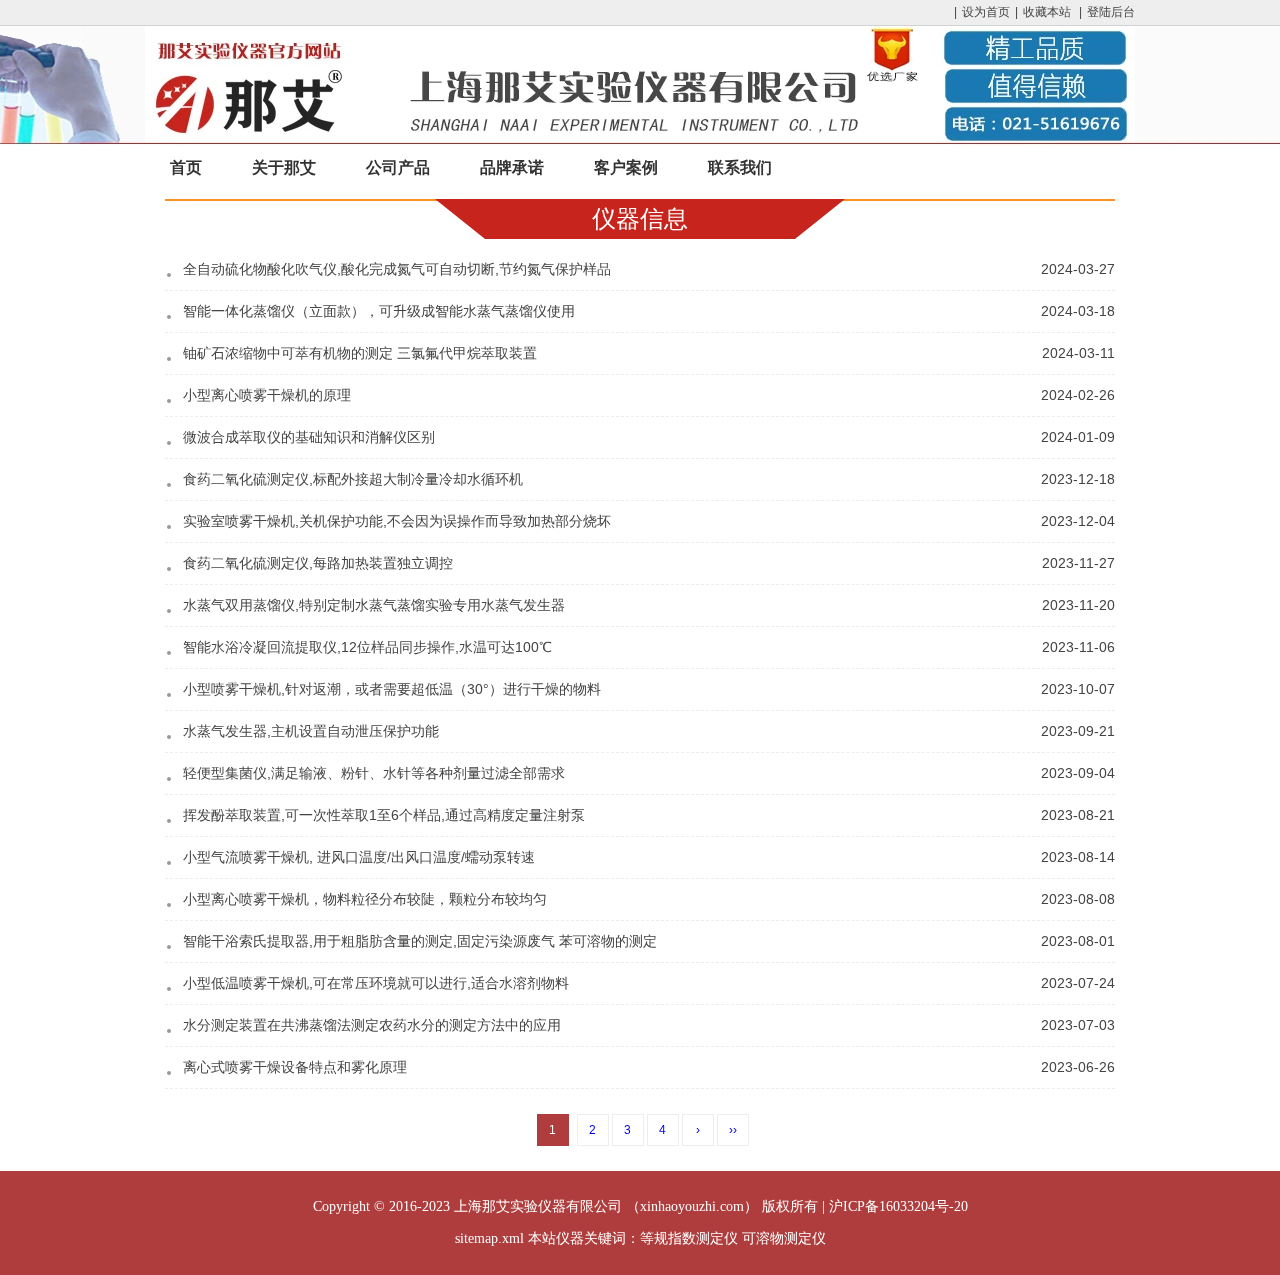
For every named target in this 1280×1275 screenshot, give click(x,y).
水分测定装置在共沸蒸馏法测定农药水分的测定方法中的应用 (372, 1025)
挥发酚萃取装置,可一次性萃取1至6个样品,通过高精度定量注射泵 (384, 815)
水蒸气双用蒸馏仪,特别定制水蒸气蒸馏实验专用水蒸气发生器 (374, 605)
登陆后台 (1111, 12)
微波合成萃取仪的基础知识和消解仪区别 (309, 437)
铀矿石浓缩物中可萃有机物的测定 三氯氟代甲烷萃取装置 (360, 353)
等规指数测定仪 (689, 1238)
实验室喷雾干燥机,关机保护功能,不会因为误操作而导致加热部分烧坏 (397, 521)
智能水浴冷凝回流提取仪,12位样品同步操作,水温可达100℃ (367, 647)
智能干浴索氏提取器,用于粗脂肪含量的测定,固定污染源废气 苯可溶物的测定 (420, 941)
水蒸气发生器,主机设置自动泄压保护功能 (311, 731)
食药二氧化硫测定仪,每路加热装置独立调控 (318, 563)
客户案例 (626, 167)
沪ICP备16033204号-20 (898, 1206)
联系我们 (740, 167)
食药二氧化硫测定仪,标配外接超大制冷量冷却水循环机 (353, 479)
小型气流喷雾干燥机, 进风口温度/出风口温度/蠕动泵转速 (359, 857)
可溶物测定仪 (784, 1238)
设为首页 (986, 12)
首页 (186, 167)
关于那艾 (284, 167)
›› (733, 1130)
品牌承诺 (512, 167)
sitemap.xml (489, 1238)
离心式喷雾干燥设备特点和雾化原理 (295, 1067)
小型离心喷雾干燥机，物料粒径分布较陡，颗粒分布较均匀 (365, 899)
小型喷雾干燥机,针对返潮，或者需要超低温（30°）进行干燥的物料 (392, 689)
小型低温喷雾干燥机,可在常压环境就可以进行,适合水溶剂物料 (376, 983)
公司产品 (398, 167)
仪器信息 (640, 218)
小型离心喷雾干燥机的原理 (267, 395)
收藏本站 (1047, 12)
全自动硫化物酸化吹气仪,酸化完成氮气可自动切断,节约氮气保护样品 (397, 269)
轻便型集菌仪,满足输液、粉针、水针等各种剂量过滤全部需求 (374, 773)
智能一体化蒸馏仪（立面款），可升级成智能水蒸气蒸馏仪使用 (379, 311)
